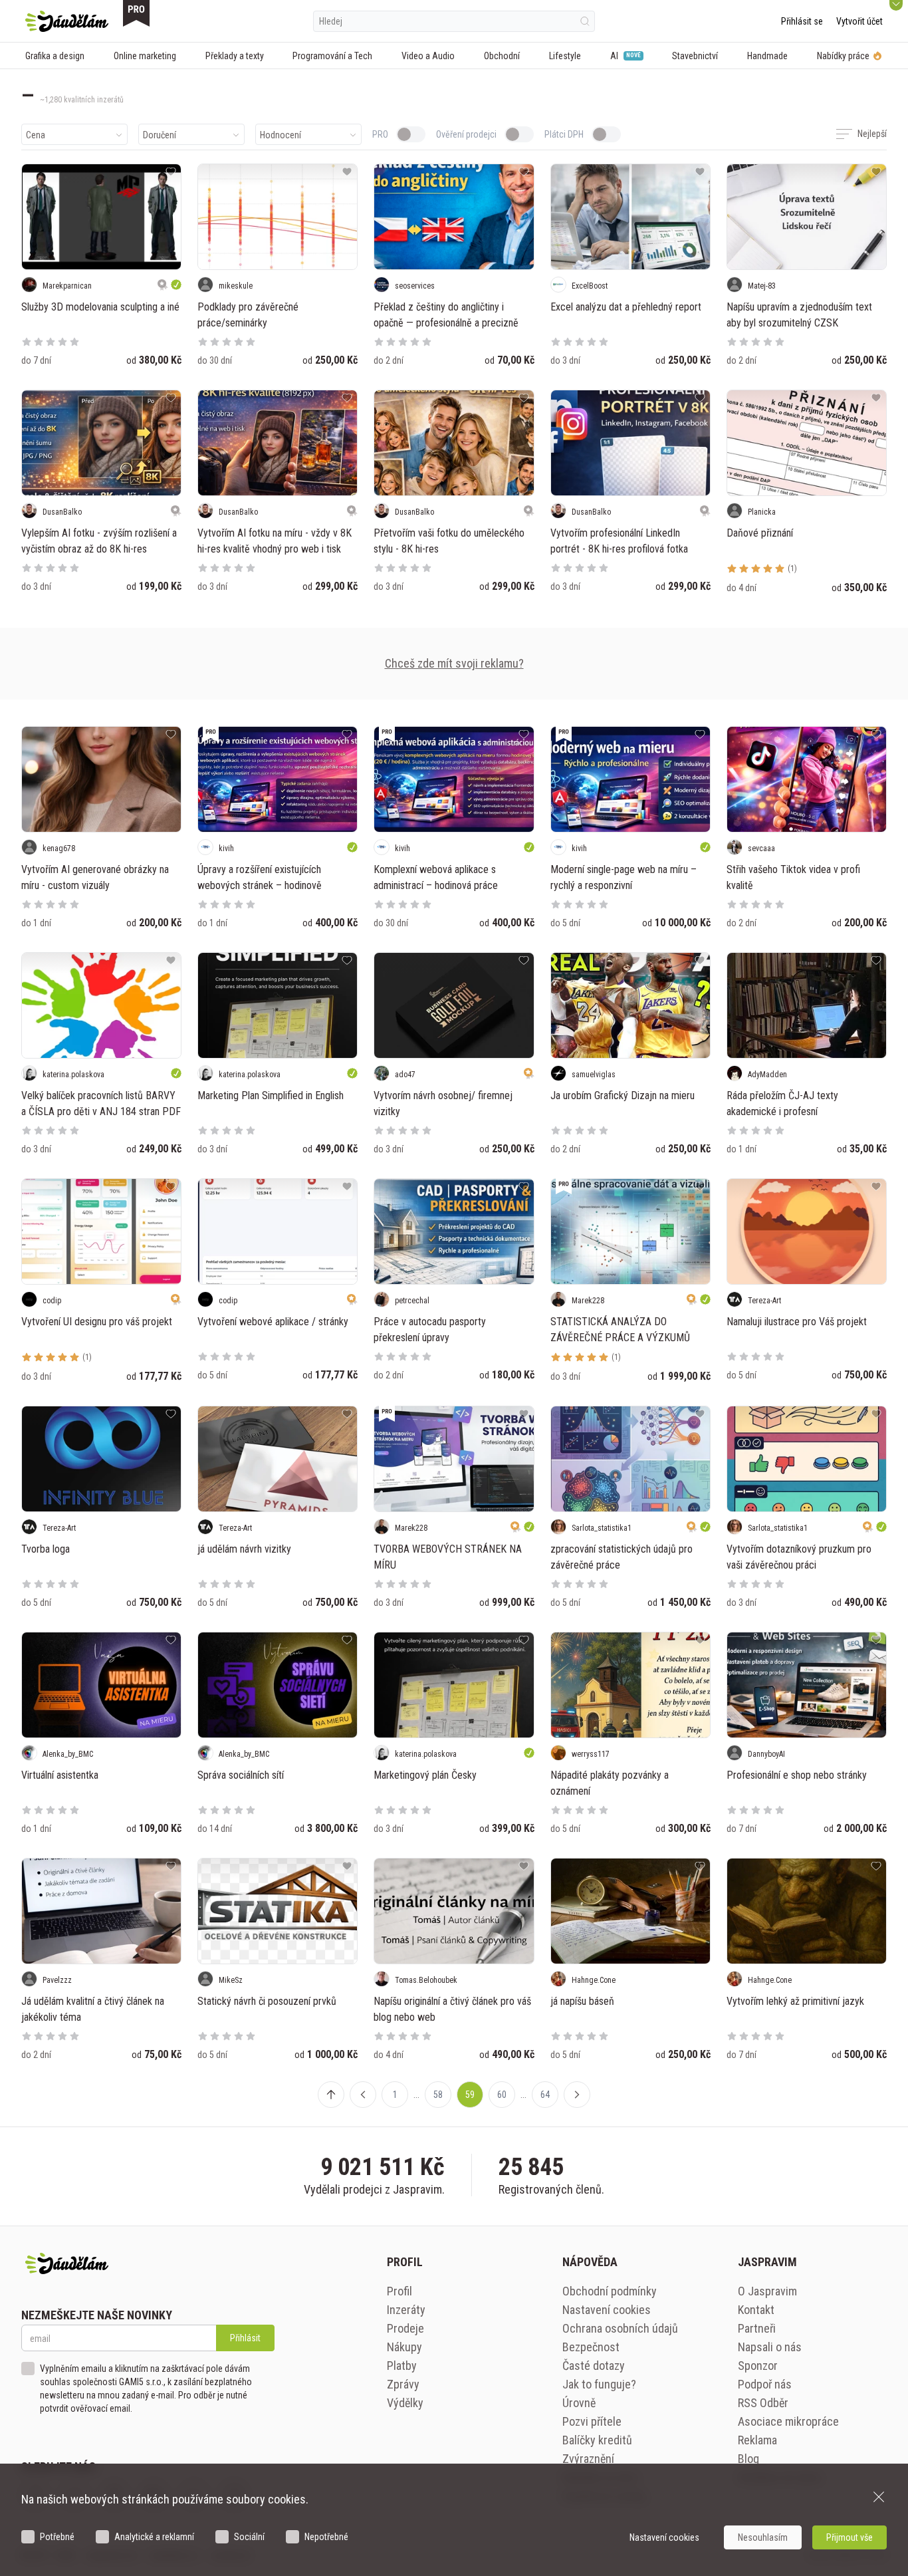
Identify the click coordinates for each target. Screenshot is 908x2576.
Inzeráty (406, 2310)
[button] (363, 2095)
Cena (36, 135)
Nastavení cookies (607, 2310)
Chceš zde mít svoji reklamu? (454, 663)
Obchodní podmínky (610, 2291)
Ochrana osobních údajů (620, 2328)
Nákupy (404, 2347)
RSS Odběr (763, 2403)
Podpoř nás (765, 2384)
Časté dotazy (594, 2366)
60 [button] (502, 2095)
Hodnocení (281, 135)
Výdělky (405, 2403)
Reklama (757, 2440)
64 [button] (545, 2095)
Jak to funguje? (599, 2384)
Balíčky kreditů (597, 2440)
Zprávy (403, 2384)
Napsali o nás (770, 2347)
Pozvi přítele (592, 2421)
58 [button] (438, 2095)
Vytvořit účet (859, 21)
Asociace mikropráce (788, 2421)
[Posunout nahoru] (331, 2095)
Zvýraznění (588, 2459)
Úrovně (579, 2403)
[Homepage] (67, 21)
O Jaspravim (767, 2291)
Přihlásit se (802, 21)
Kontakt (756, 2310)
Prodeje (405, 2328)
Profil (399, 2291)
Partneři (757, 2328)
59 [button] (470, 2095)
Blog (748, 2459)
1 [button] (395, 2095)
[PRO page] (136, 13)
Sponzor (758, 2366)
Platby (402, 2366)
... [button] (416, 2095)
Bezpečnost (591, 2347)
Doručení (160, 135)
